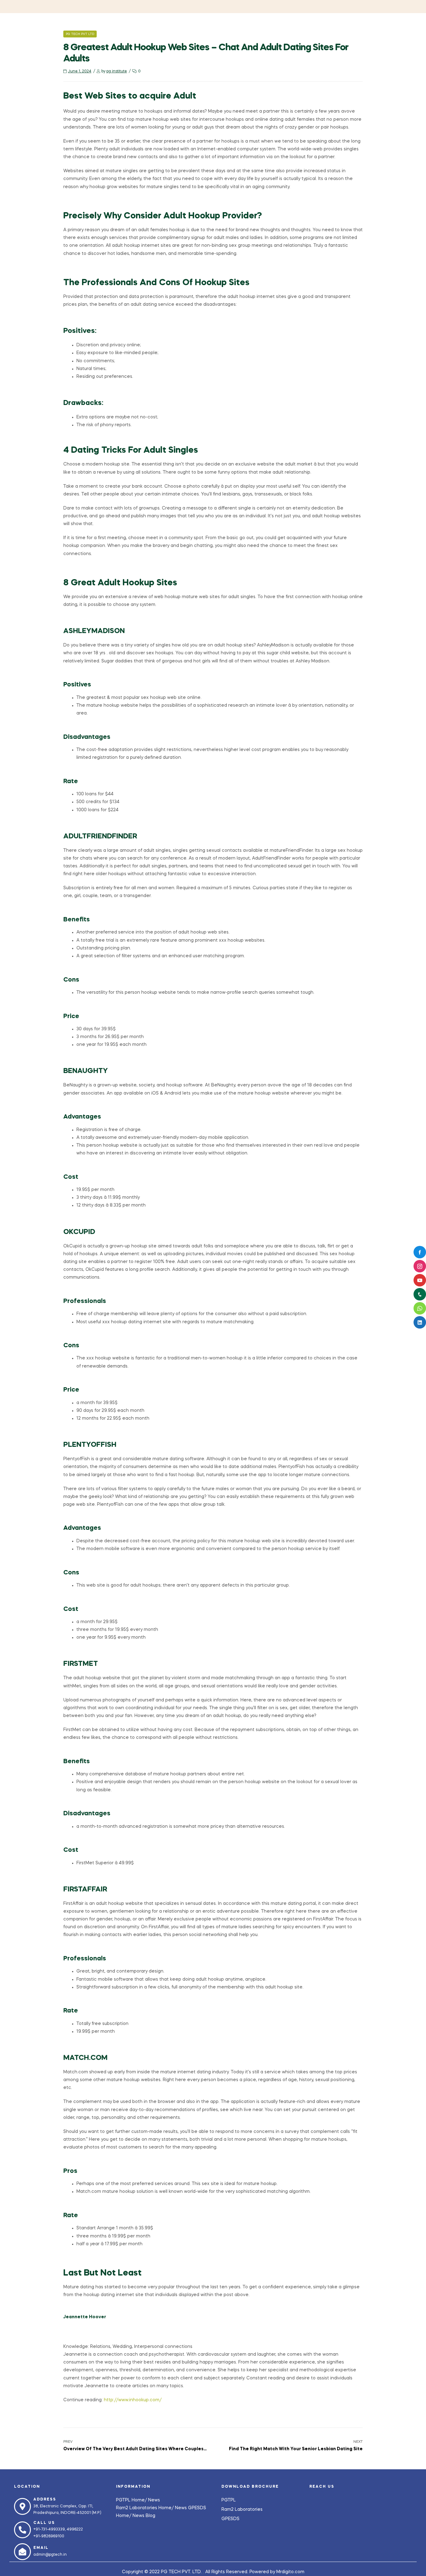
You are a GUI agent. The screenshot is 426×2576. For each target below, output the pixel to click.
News (154, 2500)
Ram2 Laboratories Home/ (145, 2508)
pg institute (117, 71)
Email (41, 2548)
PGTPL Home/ (132, 2500)
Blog (150, 2516)
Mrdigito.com (290, 2572)
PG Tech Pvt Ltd (80, 34)
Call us (44, 2523)
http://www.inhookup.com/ (133, 2400)
